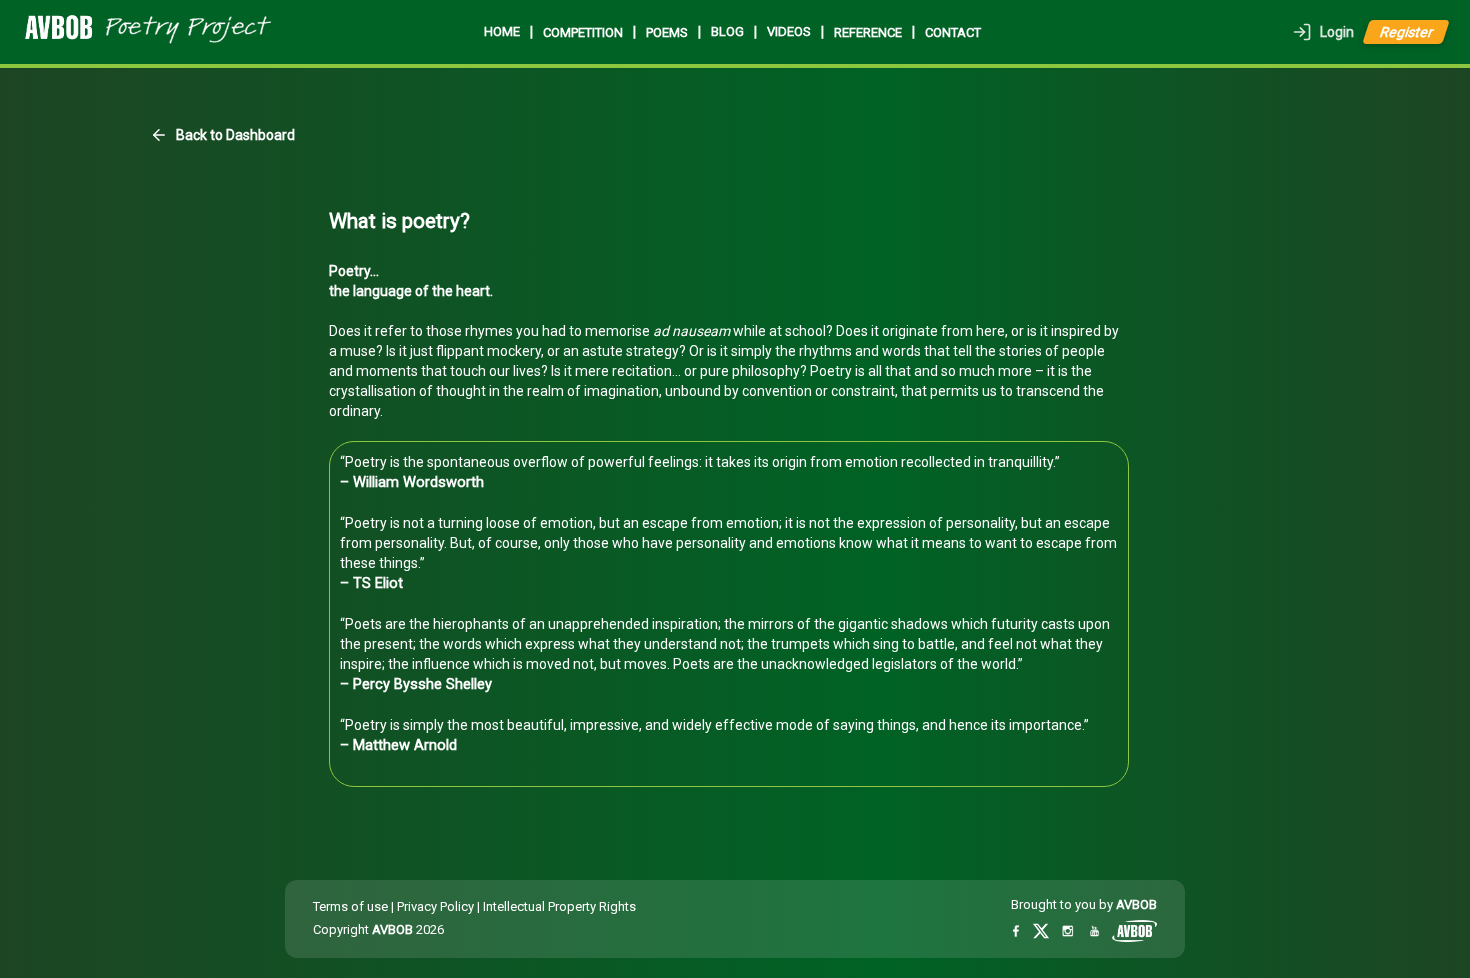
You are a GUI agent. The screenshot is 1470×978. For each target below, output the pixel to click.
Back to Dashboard (235, 135)
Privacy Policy (435, 906)
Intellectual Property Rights (559, 906)
